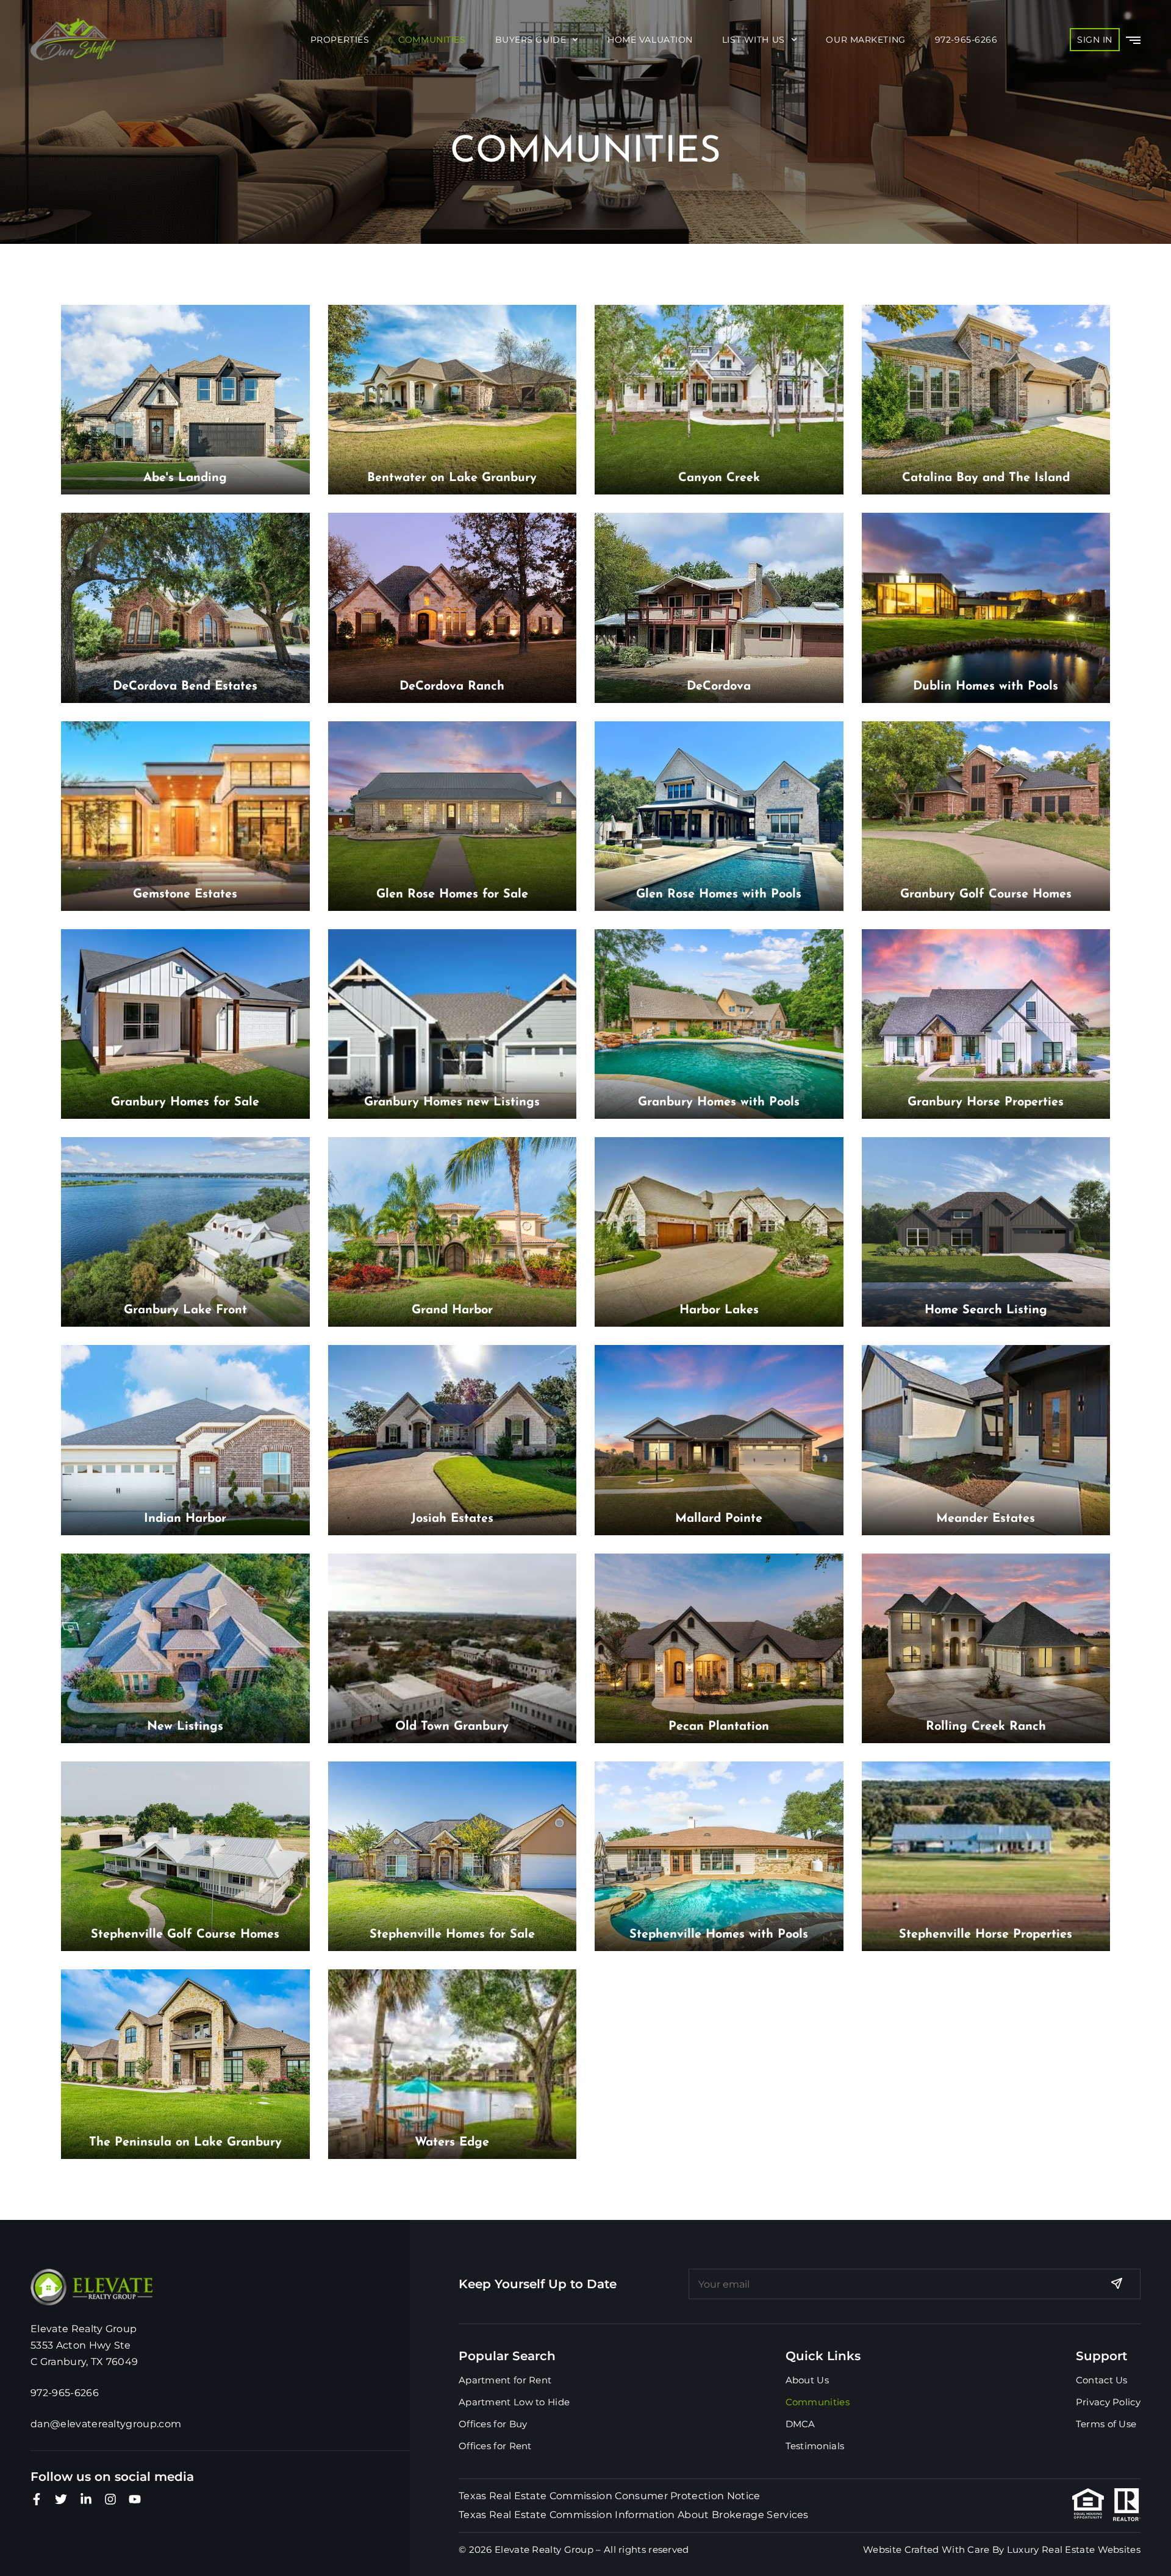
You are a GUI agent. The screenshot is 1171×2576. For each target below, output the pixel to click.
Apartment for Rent (505, 2380)
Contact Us (1102, 2380)
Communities (432, 40)
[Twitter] (61, 2499)
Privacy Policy (1108, 2402)
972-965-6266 (966, 40)
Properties (340, 40)
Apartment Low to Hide (514, 2402)
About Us (807, 2380)
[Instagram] (110, 2499)
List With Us (754, 40)
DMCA (800, 2424)
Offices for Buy (493, 2424)
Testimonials (815, 2446)
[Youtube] (135, 2499)
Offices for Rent (495, 2446)
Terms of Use (1106, 2424)
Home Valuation (650, 40)
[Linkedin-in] (86, 2499)
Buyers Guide (531, 40)
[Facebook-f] (37, 2499)
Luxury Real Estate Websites (1074, 2549)
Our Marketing (865, 40)
